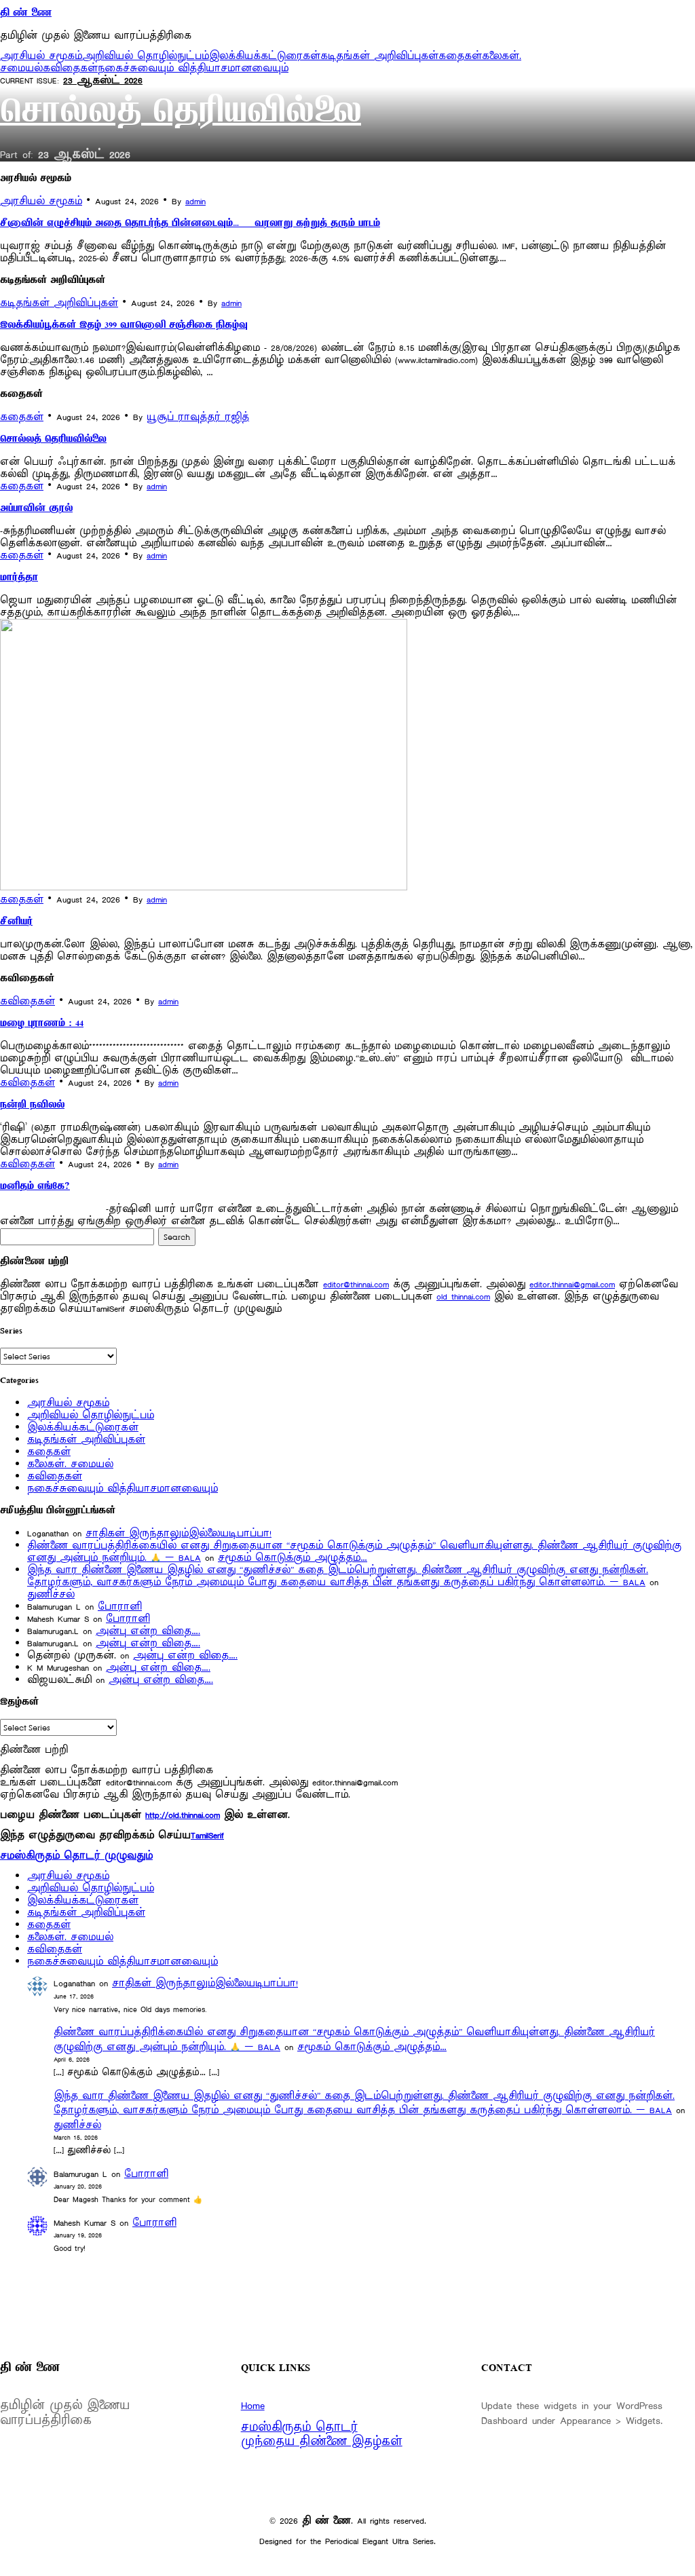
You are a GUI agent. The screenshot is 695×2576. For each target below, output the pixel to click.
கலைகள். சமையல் (70, 1464)
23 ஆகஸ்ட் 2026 (103, 80)
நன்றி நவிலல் (32, 1105)
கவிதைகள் (70, 68)
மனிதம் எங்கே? (35, 1187)
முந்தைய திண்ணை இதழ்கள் (322, 2442)
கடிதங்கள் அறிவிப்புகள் (379, 56)
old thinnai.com (463, 1296)
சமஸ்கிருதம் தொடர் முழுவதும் (76, 1856)
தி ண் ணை (26, 14)
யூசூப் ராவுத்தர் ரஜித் (198, 417)
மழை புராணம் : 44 (42, 1024)
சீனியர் (16, 922)
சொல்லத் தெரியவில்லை (181, 114)
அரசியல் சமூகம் (41, 56)
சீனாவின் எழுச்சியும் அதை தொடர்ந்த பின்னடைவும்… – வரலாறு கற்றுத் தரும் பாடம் (190, 224)
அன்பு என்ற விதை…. (148, 1631)
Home (253, 2406)
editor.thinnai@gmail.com (572, 1284)
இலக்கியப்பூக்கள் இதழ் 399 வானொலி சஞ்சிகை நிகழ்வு (124, 326)
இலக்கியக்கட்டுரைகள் (265, 56)
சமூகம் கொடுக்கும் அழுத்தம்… (293, 1558)
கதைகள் (460, 56)
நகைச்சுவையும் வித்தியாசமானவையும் (193, 68)
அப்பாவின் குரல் (36, 509)
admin (195, 201)
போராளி (120, 1607)
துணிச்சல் (51, 1594)
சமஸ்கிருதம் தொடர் (299, 2427)
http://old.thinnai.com (183, 1815)
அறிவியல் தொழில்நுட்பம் (146, 56)
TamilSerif (207, 1835)
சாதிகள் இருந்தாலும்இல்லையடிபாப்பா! (179, 1533)
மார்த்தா (19, 578)
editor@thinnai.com (356, 1284)
